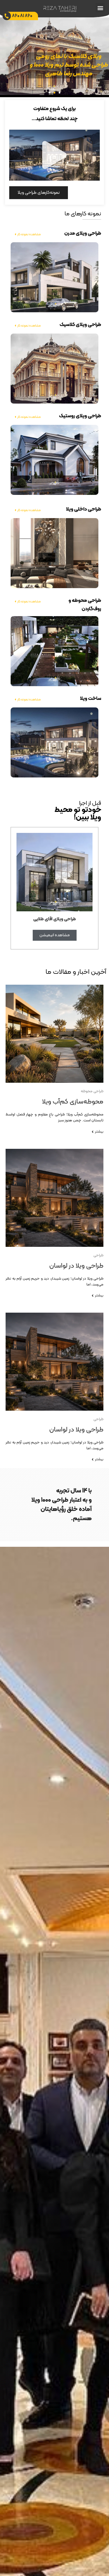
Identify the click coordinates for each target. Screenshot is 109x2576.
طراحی (98, 1255)
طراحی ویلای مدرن (83, 233)
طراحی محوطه (92, 1091)
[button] (100, 8)
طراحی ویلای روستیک (80, 416)
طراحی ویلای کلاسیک (80, 325)
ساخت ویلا (91, 699)
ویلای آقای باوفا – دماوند (55, 919)
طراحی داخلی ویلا (84, 509)
